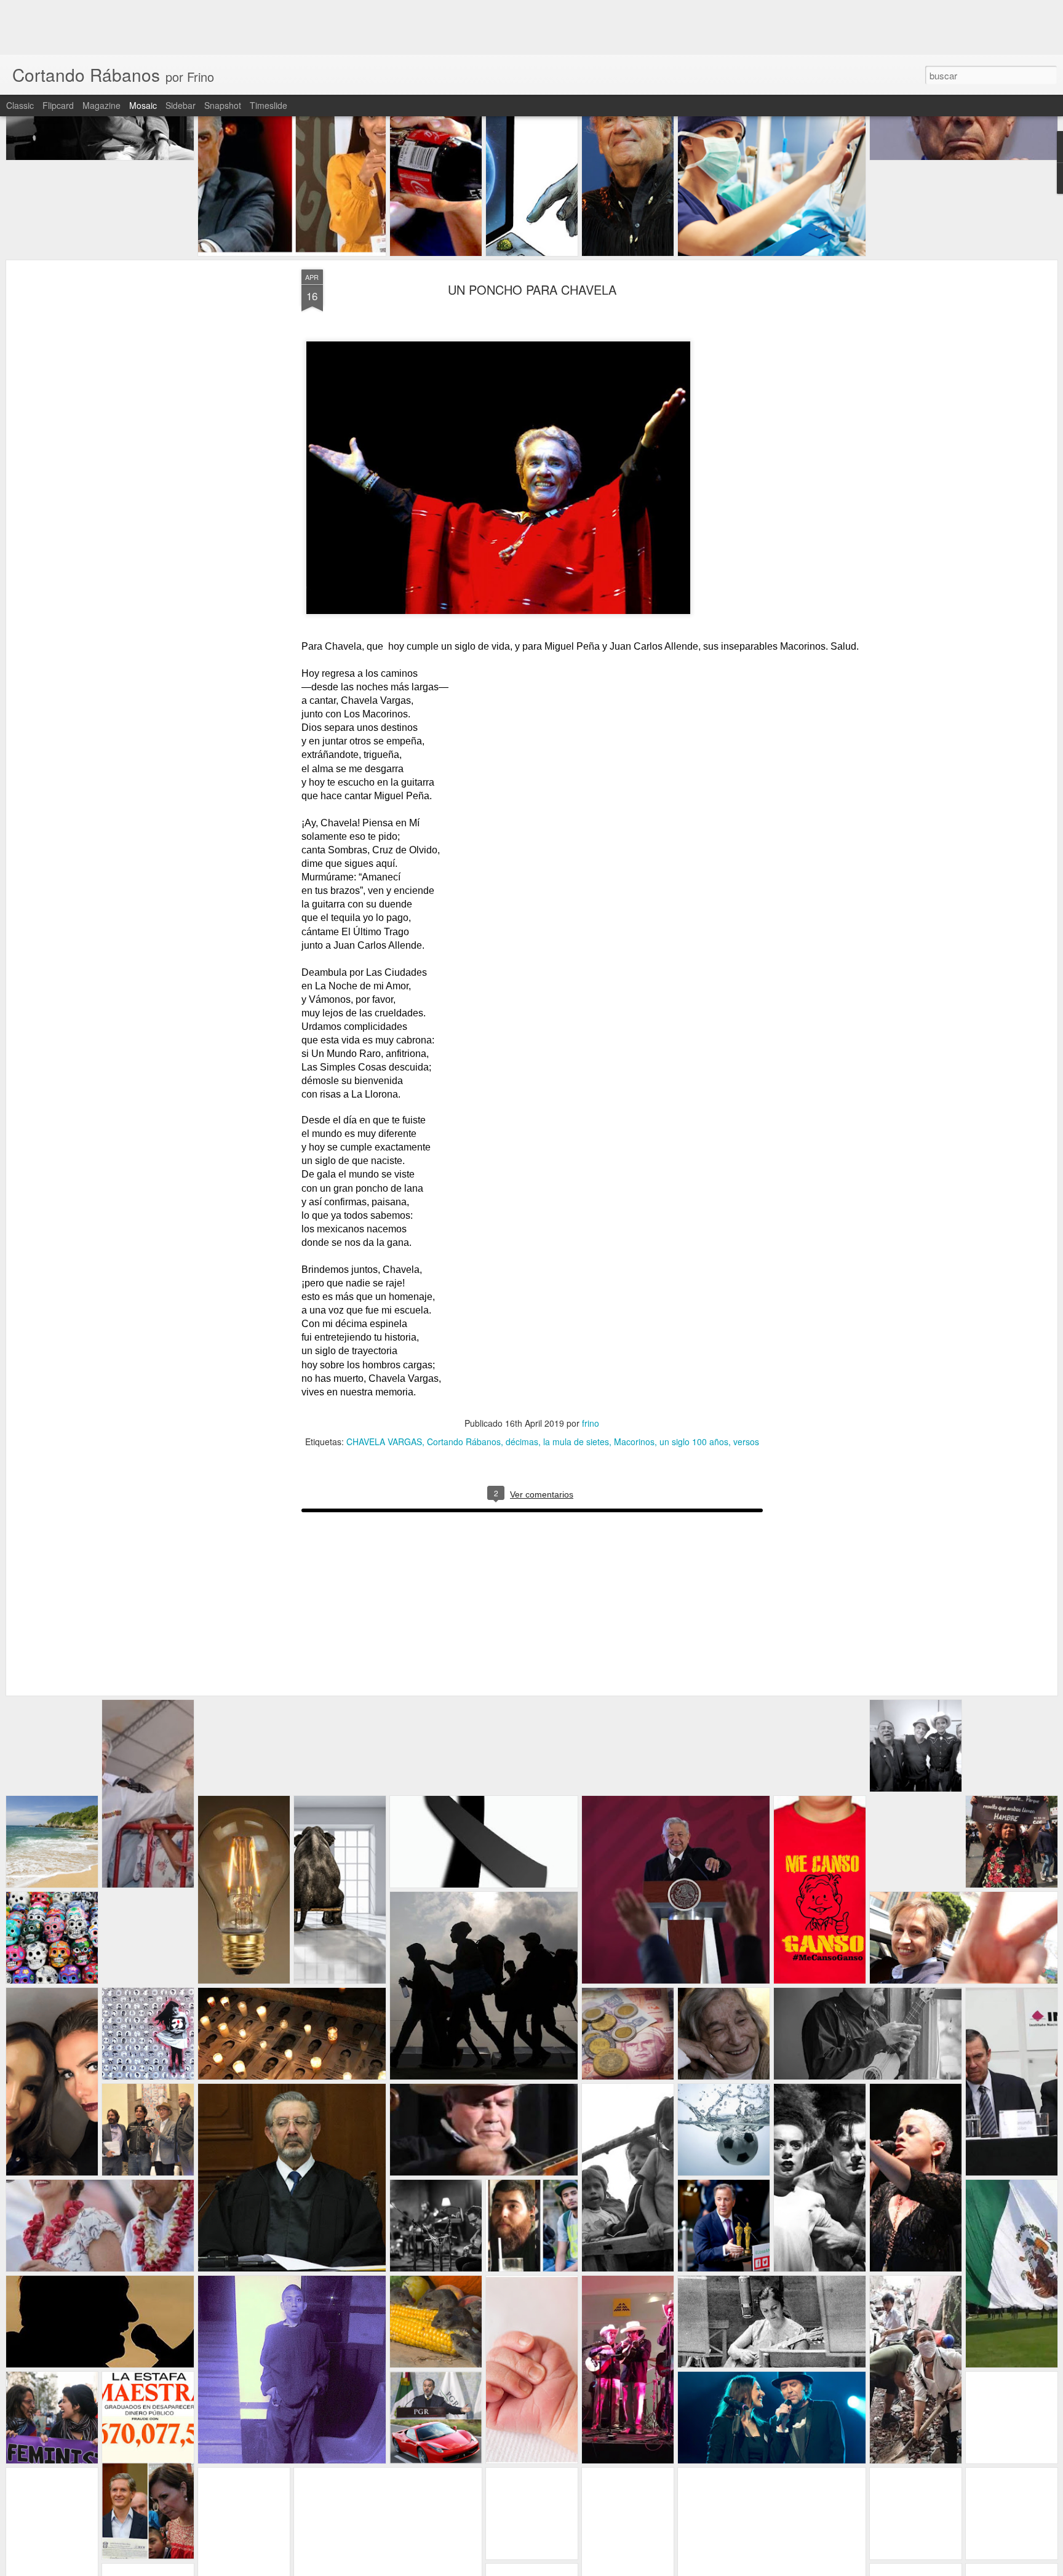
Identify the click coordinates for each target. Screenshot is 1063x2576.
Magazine (102, 50)
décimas (521, 1387)
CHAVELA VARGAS (384, 1387)
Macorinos (634, 1387)
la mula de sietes (575, 1387)
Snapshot (223, 50)
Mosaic (143, 50)
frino (591, 1368)
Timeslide (269, 50)
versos (746, 1387)
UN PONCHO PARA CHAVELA (531, 235)
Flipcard (58, 50)
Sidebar (181, 50)
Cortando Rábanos (463, 1387)
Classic (20, 50)
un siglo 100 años (693, 1387)
